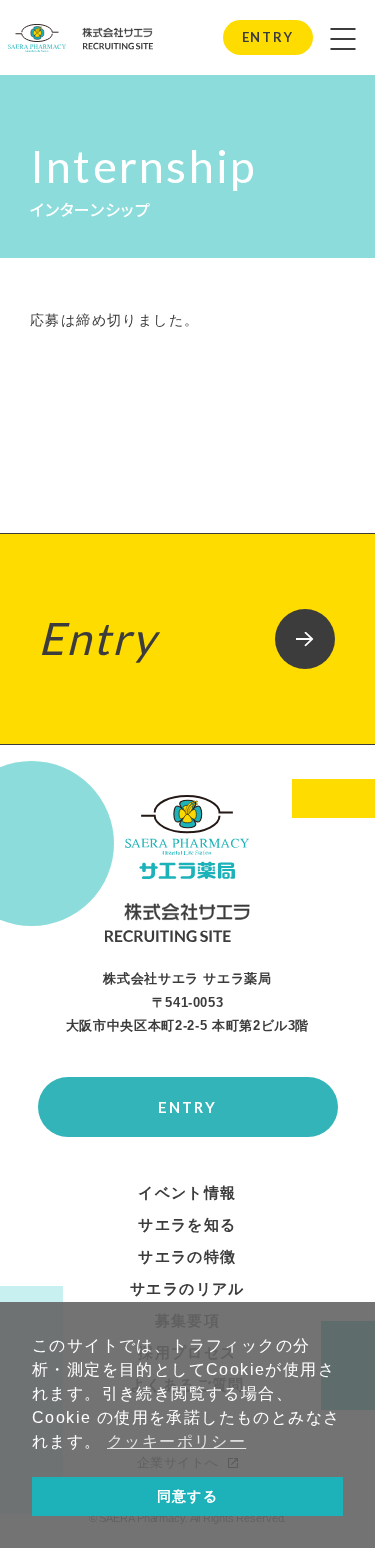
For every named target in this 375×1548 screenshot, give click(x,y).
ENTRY (267, 37)
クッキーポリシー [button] (176, 1441)
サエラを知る (187, 1225)
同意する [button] (188, 1496)
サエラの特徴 (187, 1257)
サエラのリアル (187, 1289)
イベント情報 (187, 1193)
